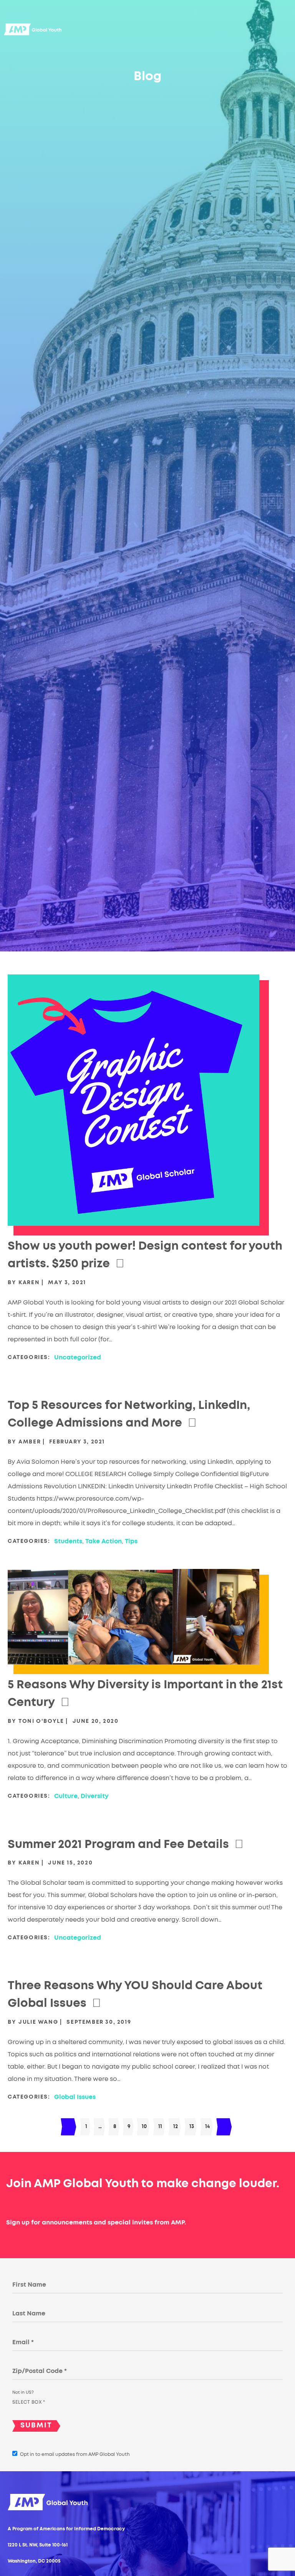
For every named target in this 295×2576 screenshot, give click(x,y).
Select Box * (29, 2402)
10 (144, 2127)
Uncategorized (78, 1357)
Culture (66, 1796)
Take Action (104, 1541)
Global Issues (75, 2097)
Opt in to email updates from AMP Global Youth (75, 2454)
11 (160, 2127)
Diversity (95, 1796)
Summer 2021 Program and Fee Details (118, 1844)
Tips (131, 1541)
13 (192, 2127)
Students (68, 1541)
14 (207, 2127)
